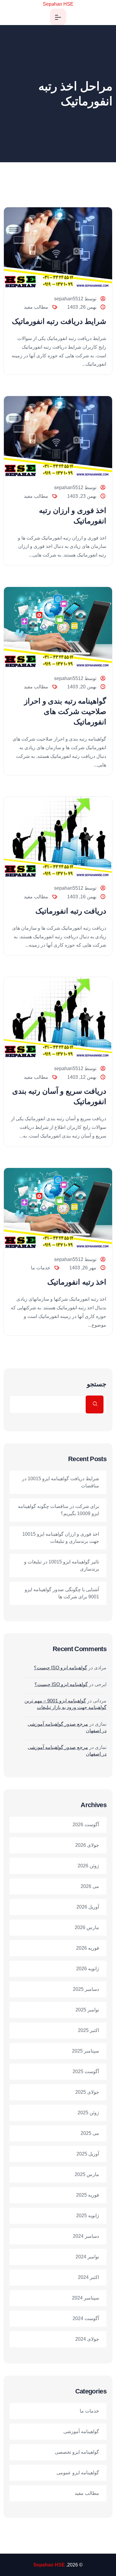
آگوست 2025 (86, 2072)
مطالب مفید (36, 307)
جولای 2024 (87, 2339)
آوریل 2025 (88, 2154)
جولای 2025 (87, 2092)
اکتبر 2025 (88, 2030)
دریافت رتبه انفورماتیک (71, 911)
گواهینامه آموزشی (81, 2431)
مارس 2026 (87, 1927)
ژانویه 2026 (88, 1969)
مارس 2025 (87, 2174)
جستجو (97, 1384)
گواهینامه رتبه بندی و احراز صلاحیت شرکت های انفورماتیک (65, 711)
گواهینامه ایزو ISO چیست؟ (61, 1668)
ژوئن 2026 (88, 1866)
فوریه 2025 (88, 2195)
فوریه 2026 (88, 1948)
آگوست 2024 (86, 2318)
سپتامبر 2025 (86, 2051)
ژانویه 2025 (88, 2216)
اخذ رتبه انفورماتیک (77, 1282)
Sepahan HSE (58, 4)
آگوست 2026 (86, 1825)
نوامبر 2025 (87, 2010)
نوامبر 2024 (87, 2257)
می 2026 (90, 1886)
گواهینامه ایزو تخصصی (77, 2452)
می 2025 (90, 2133)
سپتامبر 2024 (86, 2298)
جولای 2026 (87, 1845)
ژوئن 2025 (88, 2113)
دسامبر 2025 (86, 1989)
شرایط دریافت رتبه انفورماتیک (59, 321)
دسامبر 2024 (86, 2236)
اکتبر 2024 (88, 2277)
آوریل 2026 (88, 1907)
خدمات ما (41, 1268)
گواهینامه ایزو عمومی (78, 2473)
